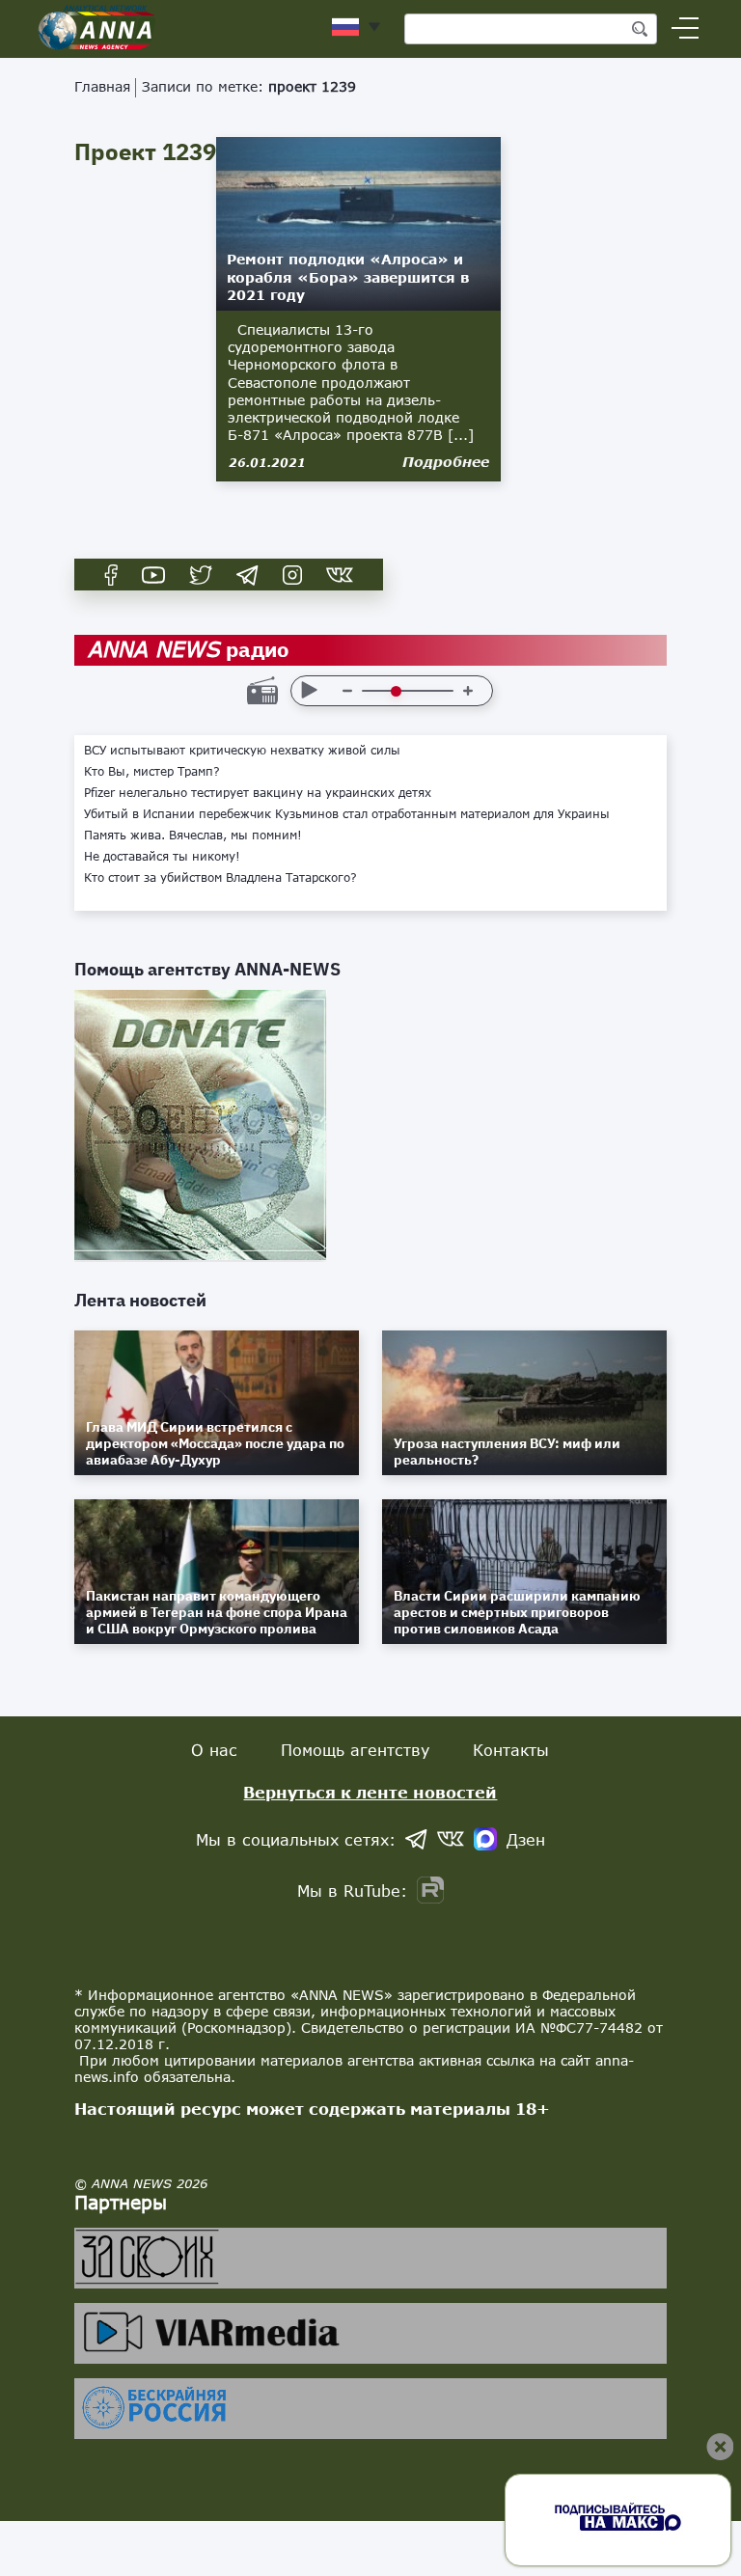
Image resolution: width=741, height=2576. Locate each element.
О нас (214, 1750)
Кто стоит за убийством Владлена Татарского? (220, 878)
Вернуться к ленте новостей (370, 1792)
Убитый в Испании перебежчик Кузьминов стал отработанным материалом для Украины (347, 814)
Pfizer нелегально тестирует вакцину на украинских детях (258, 793)
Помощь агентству (355, 1750)
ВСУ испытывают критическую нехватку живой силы (242, 751)
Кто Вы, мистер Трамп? (152, 772)
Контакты (511, 1750)
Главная (102, 86)
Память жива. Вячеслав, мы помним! (193, 836)
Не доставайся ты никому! (162, 857)
